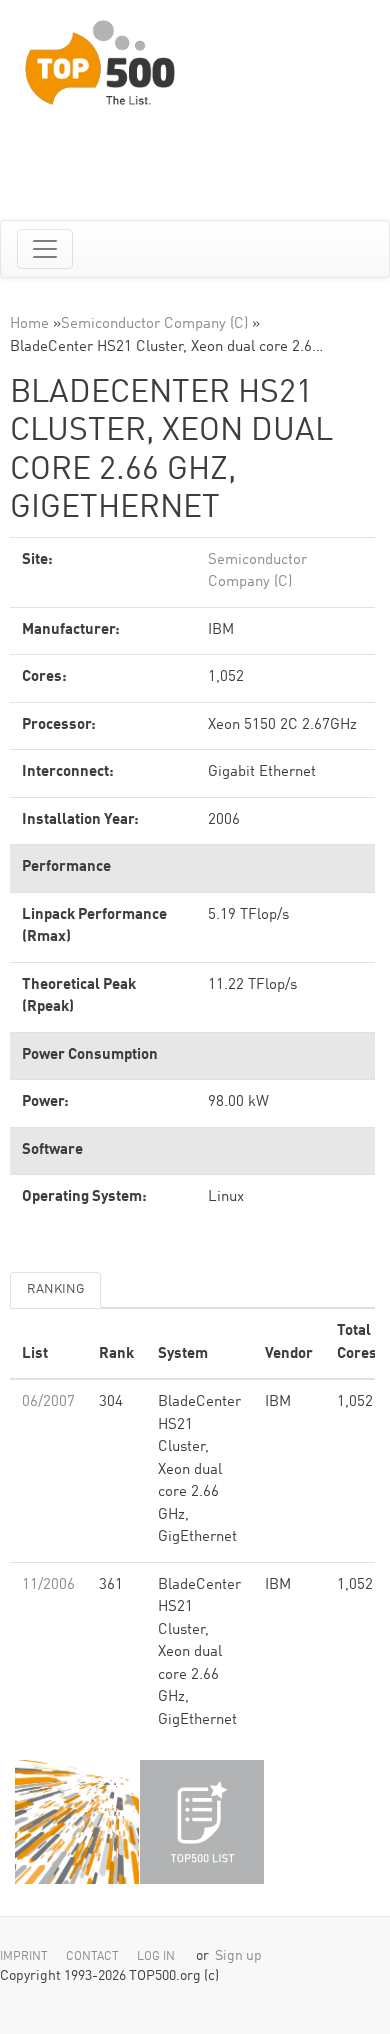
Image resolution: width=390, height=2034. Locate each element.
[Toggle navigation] (45, 249)
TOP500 (77, 1822)
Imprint (24, 1957)
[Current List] (202, 1822)
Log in (156, 1957)
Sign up (238, 1956)
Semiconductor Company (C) (154, 324)
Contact (92, 1957)
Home (29, 324)
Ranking (55, 1289)
